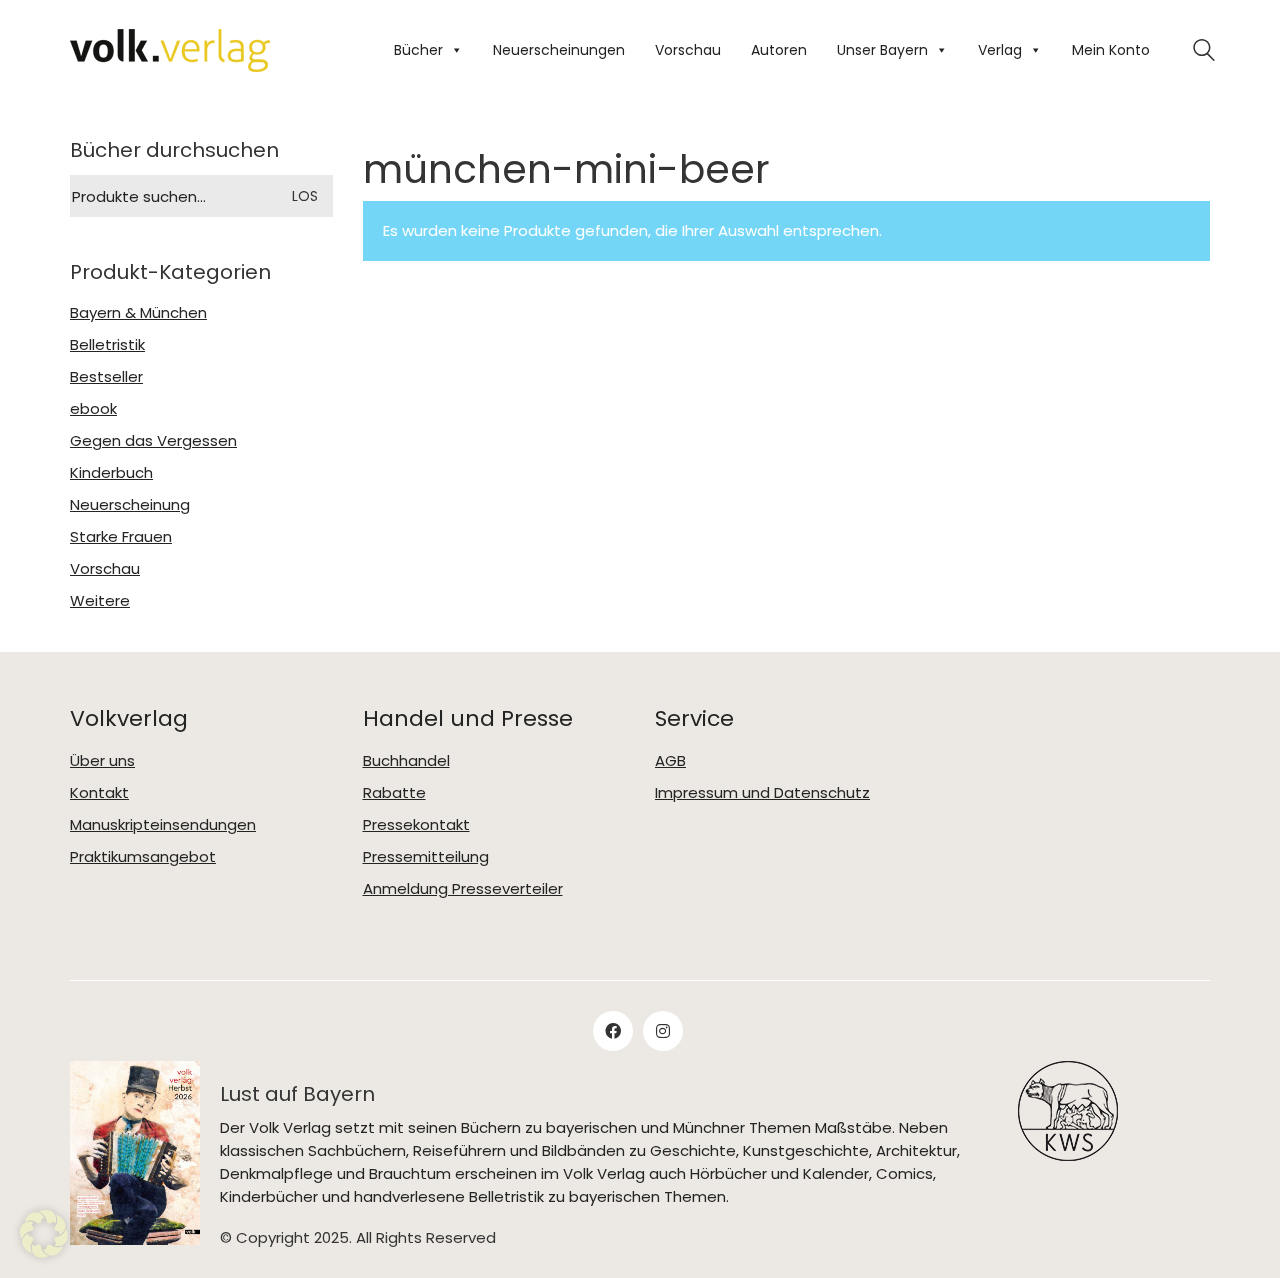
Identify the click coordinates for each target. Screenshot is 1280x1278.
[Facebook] (613, 1031)
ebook (93, 409)
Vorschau (688, 50)
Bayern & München (138, 313)
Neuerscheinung (130, 505)
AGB (670, 761)
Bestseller (106, 377)
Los (305, 196)
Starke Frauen (121, 537)
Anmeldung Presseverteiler (463, 889)
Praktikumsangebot (143, 857)
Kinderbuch (111, 473)
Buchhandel (406, 761)
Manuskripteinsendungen (163, 825)
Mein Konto (1111, 50)
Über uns (102, 761)
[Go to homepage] (170, 50)
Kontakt (99, 793)
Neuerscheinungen (559, 50)
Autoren (779, 50)
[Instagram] (663, 1031)
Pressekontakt (416, 825)
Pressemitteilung (426, 857)
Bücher (418, 50)
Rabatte (394, 793)
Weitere (100, 601)
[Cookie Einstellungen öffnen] (44, 1234)
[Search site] (1204, 52)
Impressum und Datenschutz (762, 793)
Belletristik (107, 345)
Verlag (1000, 50)
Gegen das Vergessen (153, 441)
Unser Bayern (882, 50)
